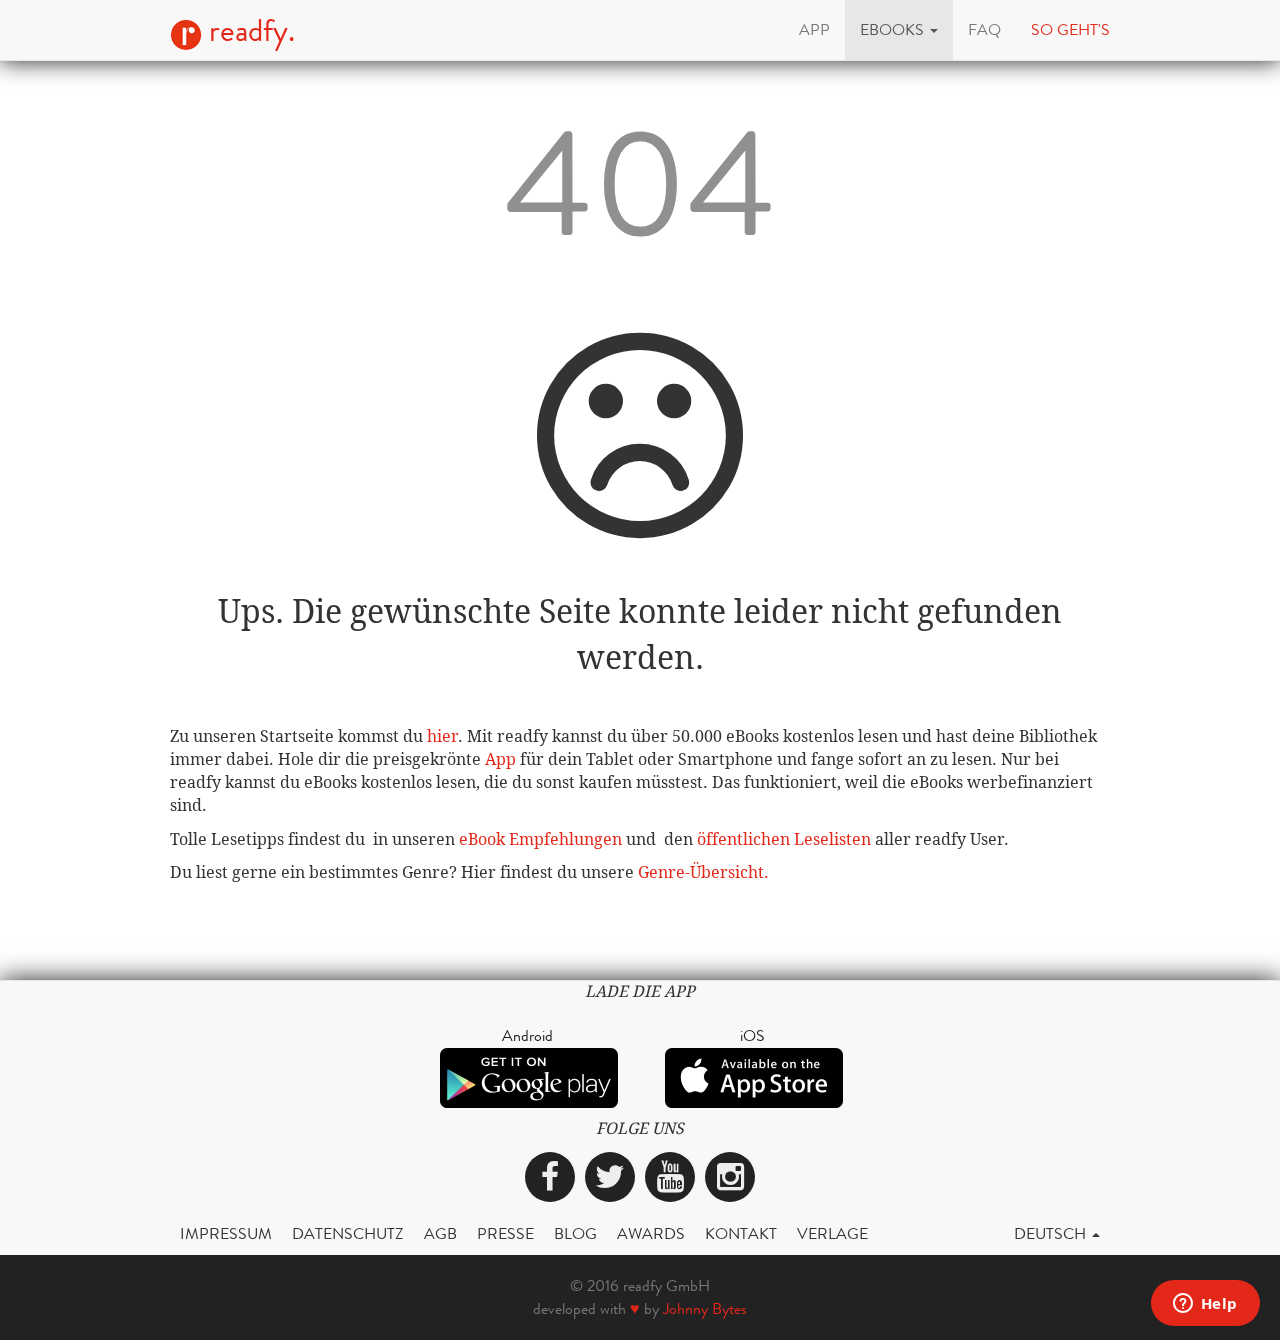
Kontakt (741, 1233)
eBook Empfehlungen (540, 839)
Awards (651, 1233)
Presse (505, 1233)
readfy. (248, 31)
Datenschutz (348, 1233)
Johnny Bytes (705, 1308)
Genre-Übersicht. (703, 872)
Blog (575, 1233)
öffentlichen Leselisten (784, 839)
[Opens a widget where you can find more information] (1205, 1305)
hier (442, 736)
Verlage (832, 1233)
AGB (440, 1233)
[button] (899, 30)
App (500, 759)
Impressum (226, 1233)
